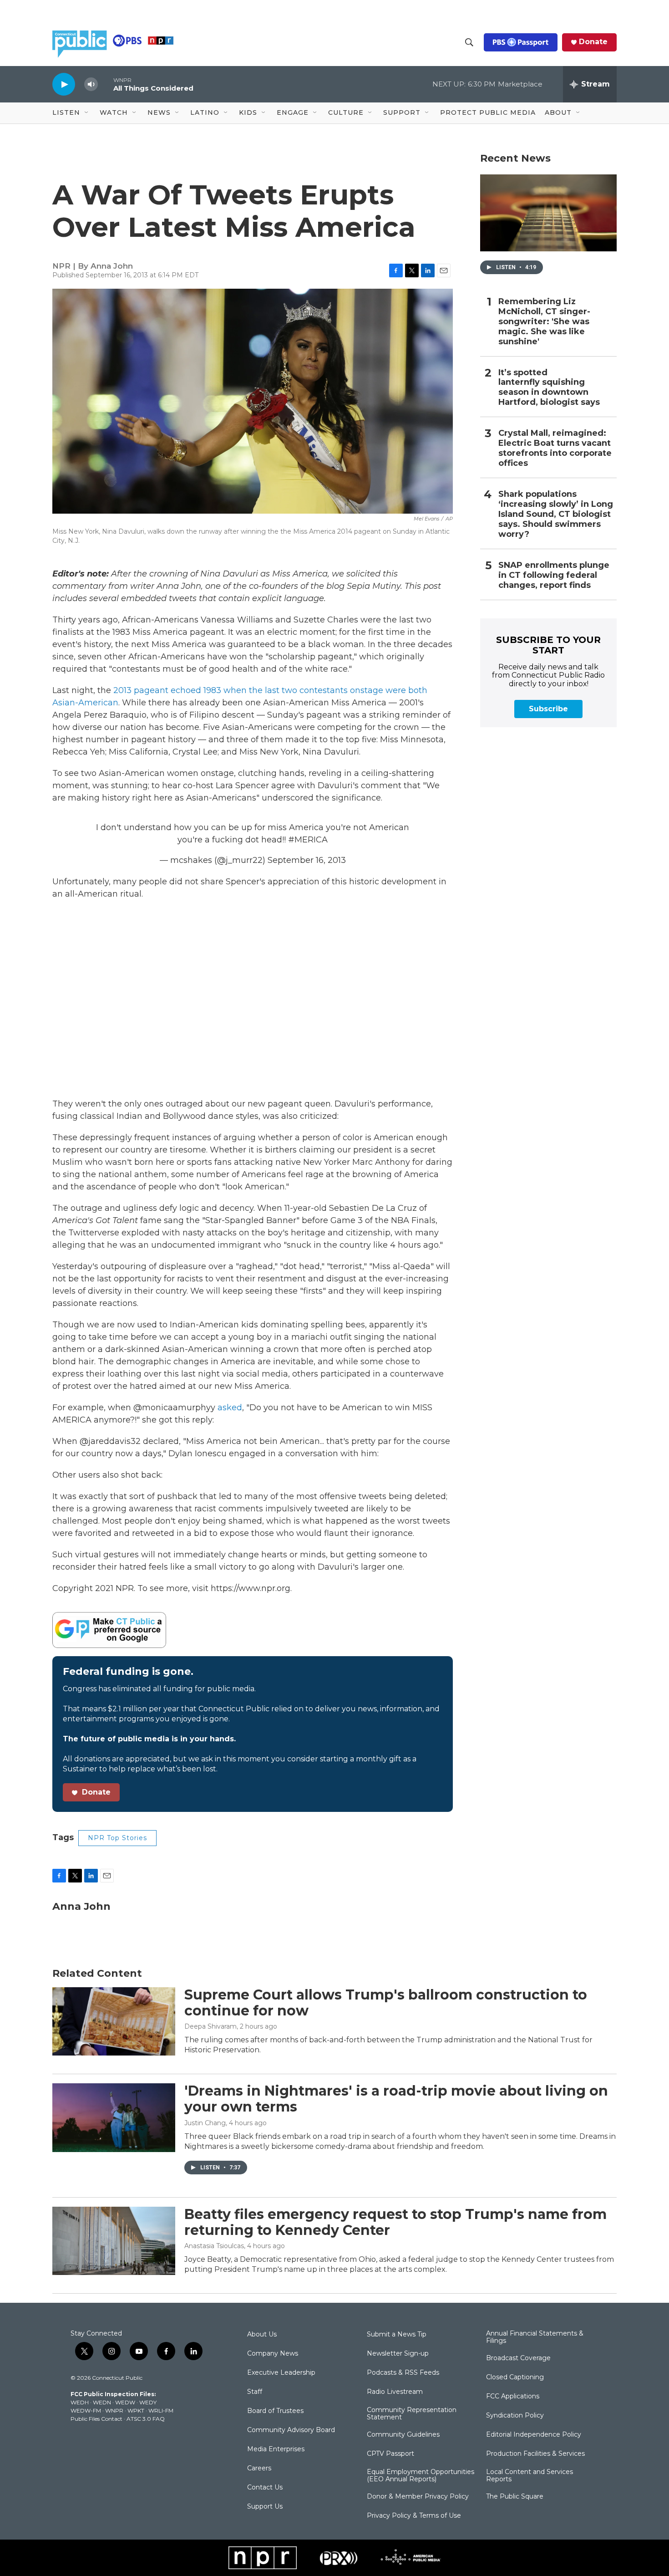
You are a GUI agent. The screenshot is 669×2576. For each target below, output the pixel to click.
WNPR (114, 2410)
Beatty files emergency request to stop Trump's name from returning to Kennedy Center (395, 2222)
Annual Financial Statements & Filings (535, 2337)
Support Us (265, 2507)
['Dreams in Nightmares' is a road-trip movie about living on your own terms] (114, 2117)
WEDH (80, 2402)
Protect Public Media (488, 112)
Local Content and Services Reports (530, 2476)
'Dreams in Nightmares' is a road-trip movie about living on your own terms (396, 2099)
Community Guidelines (403, 2435)
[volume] (91, 84)
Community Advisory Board (291, 2430)
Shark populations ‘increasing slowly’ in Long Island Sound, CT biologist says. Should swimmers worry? (556, 514)
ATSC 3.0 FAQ (146, 2419)
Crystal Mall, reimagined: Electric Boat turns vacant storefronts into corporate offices (555, 448)
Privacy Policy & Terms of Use (414, 2516)
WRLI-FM (161, 2410)
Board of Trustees (275, 2411)
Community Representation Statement (412, 2414)
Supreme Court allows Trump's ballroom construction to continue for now (386, 2003)
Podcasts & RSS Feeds (403, 2373)
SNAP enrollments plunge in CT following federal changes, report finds (554, 575)
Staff (255, 2392)
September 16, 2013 (307, 860)
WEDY (148, 2402)
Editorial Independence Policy (534, 2435)
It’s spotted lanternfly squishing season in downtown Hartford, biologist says (549, 388)
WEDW (125, 2402)
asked (230, 1408)
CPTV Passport (390, 2454)
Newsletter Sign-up (398, 2354)
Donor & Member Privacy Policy (418, 2497)
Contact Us (265, 2488)
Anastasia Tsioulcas (214, 2246)
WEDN (102, 2402)
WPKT (136, 2410)
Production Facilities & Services (535, 2454)
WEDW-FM (86, 2410)
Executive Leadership (281, 2373)
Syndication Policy (515, 2416)
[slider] (106, 84)
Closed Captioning (515, 2377)
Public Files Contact (96, 2419)
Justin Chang (205, 2123)
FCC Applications (513, 2397)
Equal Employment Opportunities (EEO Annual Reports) (421, 2476)
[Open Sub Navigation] (87, 113)
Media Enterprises (276, 2449)
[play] (64, 84)
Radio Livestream (395, 2392)
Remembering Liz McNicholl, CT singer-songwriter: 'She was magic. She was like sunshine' (544, 322)
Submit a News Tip (397, 2335)
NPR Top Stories (117, 1838)
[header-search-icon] (469, 42)
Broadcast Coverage (518, 2358)
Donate (593, 42)
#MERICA (308, 840)
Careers (259, 2469)
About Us (262, 2335)
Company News (273, 2354)
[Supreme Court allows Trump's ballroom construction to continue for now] (114, 2021)
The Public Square (515, 2497)
